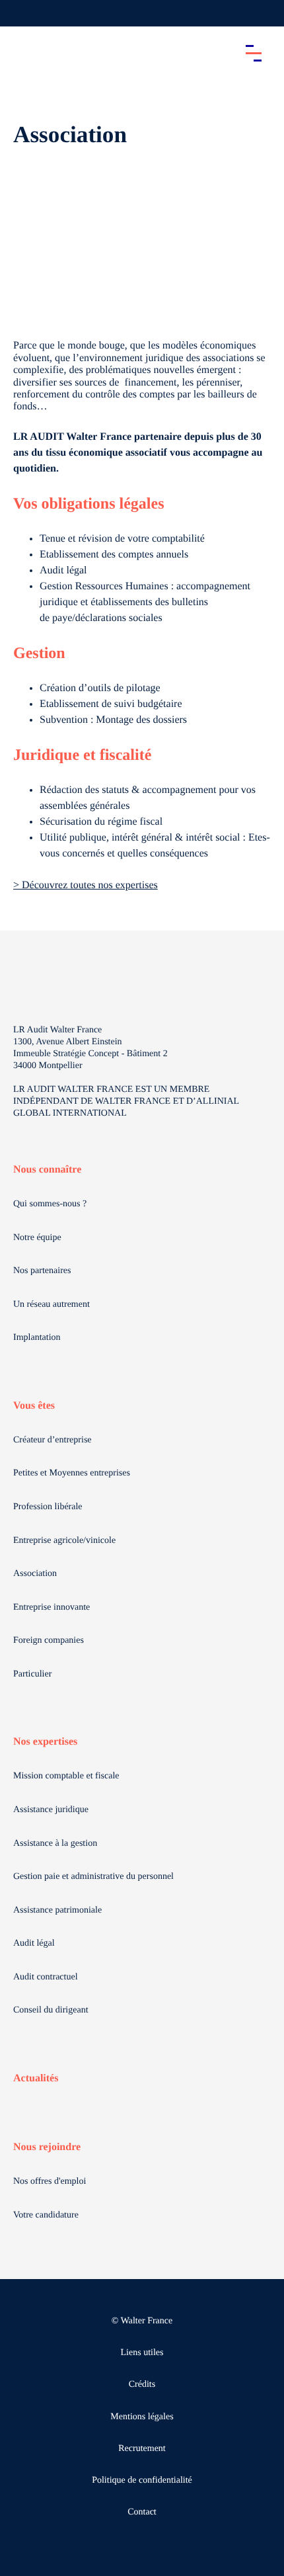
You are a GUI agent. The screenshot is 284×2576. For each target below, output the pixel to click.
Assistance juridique (51, 1810)
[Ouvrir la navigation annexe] (21, 13)
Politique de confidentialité (142, 2480)
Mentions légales (142, 2417)
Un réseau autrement (52, 1305)
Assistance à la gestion (55, 1844)
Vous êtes (34, 1406)
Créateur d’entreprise (53, 1440)
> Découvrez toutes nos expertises (86, 885)
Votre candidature (46, 2215)
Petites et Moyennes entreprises (72, 1473)
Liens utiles (142, 2353)
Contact (142, 2512)
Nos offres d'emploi (50, 2181)
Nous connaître (47, 1170)
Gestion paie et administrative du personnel (93, 1877)
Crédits (142, 2385)
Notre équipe (37, 1238)
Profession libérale (48, 1507)
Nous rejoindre (47, 2147)
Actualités (36, 2078)
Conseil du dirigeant (51, 2010)
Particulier (32, 1674)
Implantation (37, 1338)
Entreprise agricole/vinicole (64, 1541)
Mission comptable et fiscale (66, 1776)
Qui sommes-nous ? (50, 1204)
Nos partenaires (42, 1271)
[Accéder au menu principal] (254, 53)
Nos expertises (45, 1742)
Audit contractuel (46, 1977)
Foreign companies (49, 1641)
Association (35, 1574)
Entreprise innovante (52, 1607)
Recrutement (142, 2449)
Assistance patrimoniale (57, 1910)
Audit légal (34, 1943)
